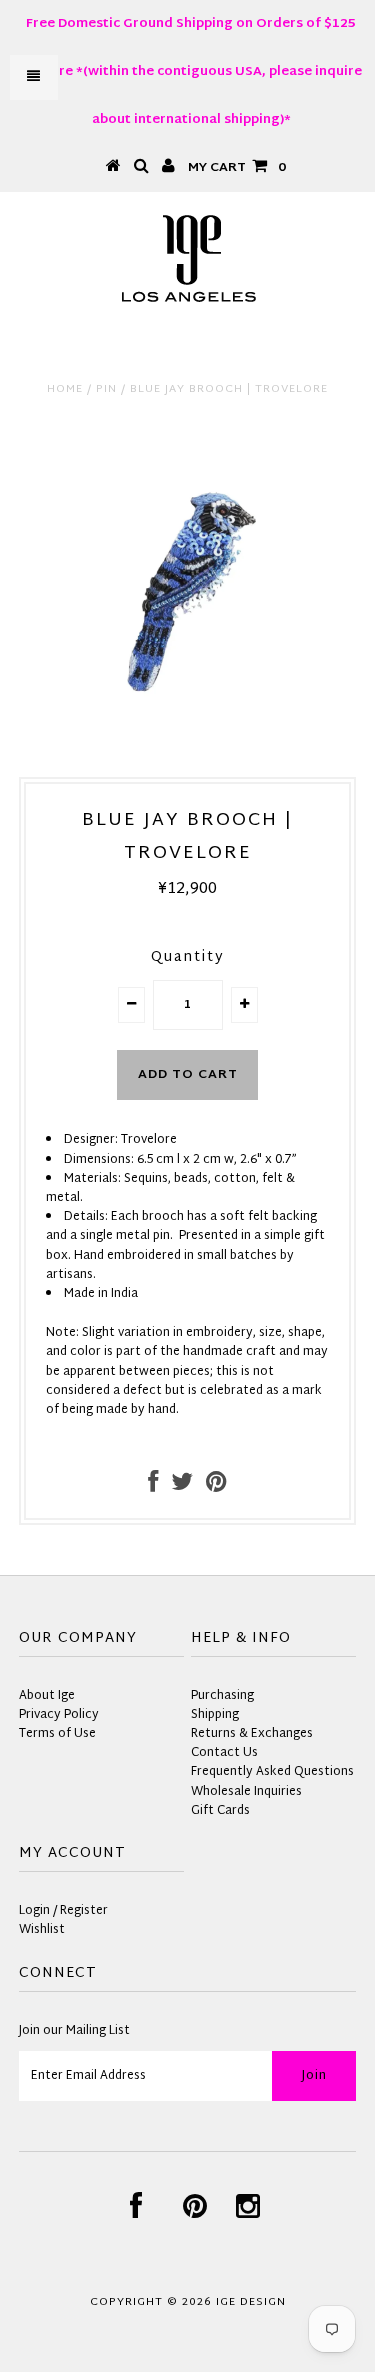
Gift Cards (220, 1811)
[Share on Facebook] (153, 1487)
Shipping (215, 1715)
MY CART (237, 168)
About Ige (47, 1696)
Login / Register (63, 1911)
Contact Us (224, 1753)
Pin (106, 389)
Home (65, 389)
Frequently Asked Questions (272, 1772)
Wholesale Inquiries (246, 1792)
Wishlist (42, 1930)
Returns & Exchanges (252, 1734)
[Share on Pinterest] (216, 1487)
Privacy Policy (59, 1715)
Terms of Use (57, 1734)
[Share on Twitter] (182, 1487)
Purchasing (222, 1696)
